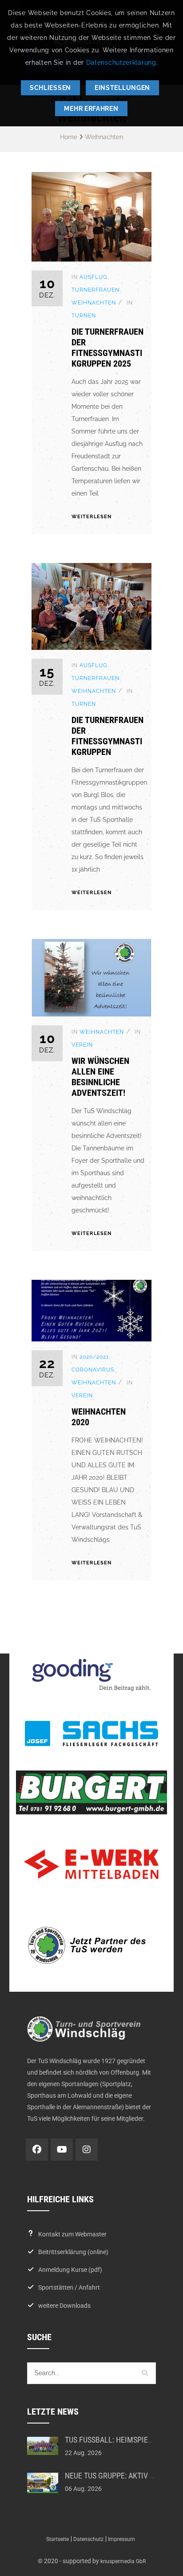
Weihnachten (104, 137)
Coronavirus (93, 1370)
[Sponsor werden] (91, 1945)
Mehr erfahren (91, 109)
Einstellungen (122, 88)
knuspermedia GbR (123, 2561)
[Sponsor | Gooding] (91, 1675)
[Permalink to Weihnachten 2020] (91, 1339)
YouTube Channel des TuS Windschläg (62, 2150)
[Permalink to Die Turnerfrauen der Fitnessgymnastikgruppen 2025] (91, 259)
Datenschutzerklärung (121, 63)
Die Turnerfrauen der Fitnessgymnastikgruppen (107, 736)
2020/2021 (94, 1357)
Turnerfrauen (95, 290)
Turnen (84, 316)
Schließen (50, 88)
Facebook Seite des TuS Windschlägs (37, 2150)
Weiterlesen (91, 517)
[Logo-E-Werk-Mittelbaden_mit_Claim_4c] (91, 1864)
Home (69, 137)
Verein (82, 1045)
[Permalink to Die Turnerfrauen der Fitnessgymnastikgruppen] (91, 648)
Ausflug (93, 277)
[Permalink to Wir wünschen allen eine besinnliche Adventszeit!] (91, 1014)
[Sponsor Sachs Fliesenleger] (91, 1734)
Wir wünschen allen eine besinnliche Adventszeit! (100, 1077)
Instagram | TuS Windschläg (87, 2150)
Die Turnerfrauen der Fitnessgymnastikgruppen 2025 (107, 348)
